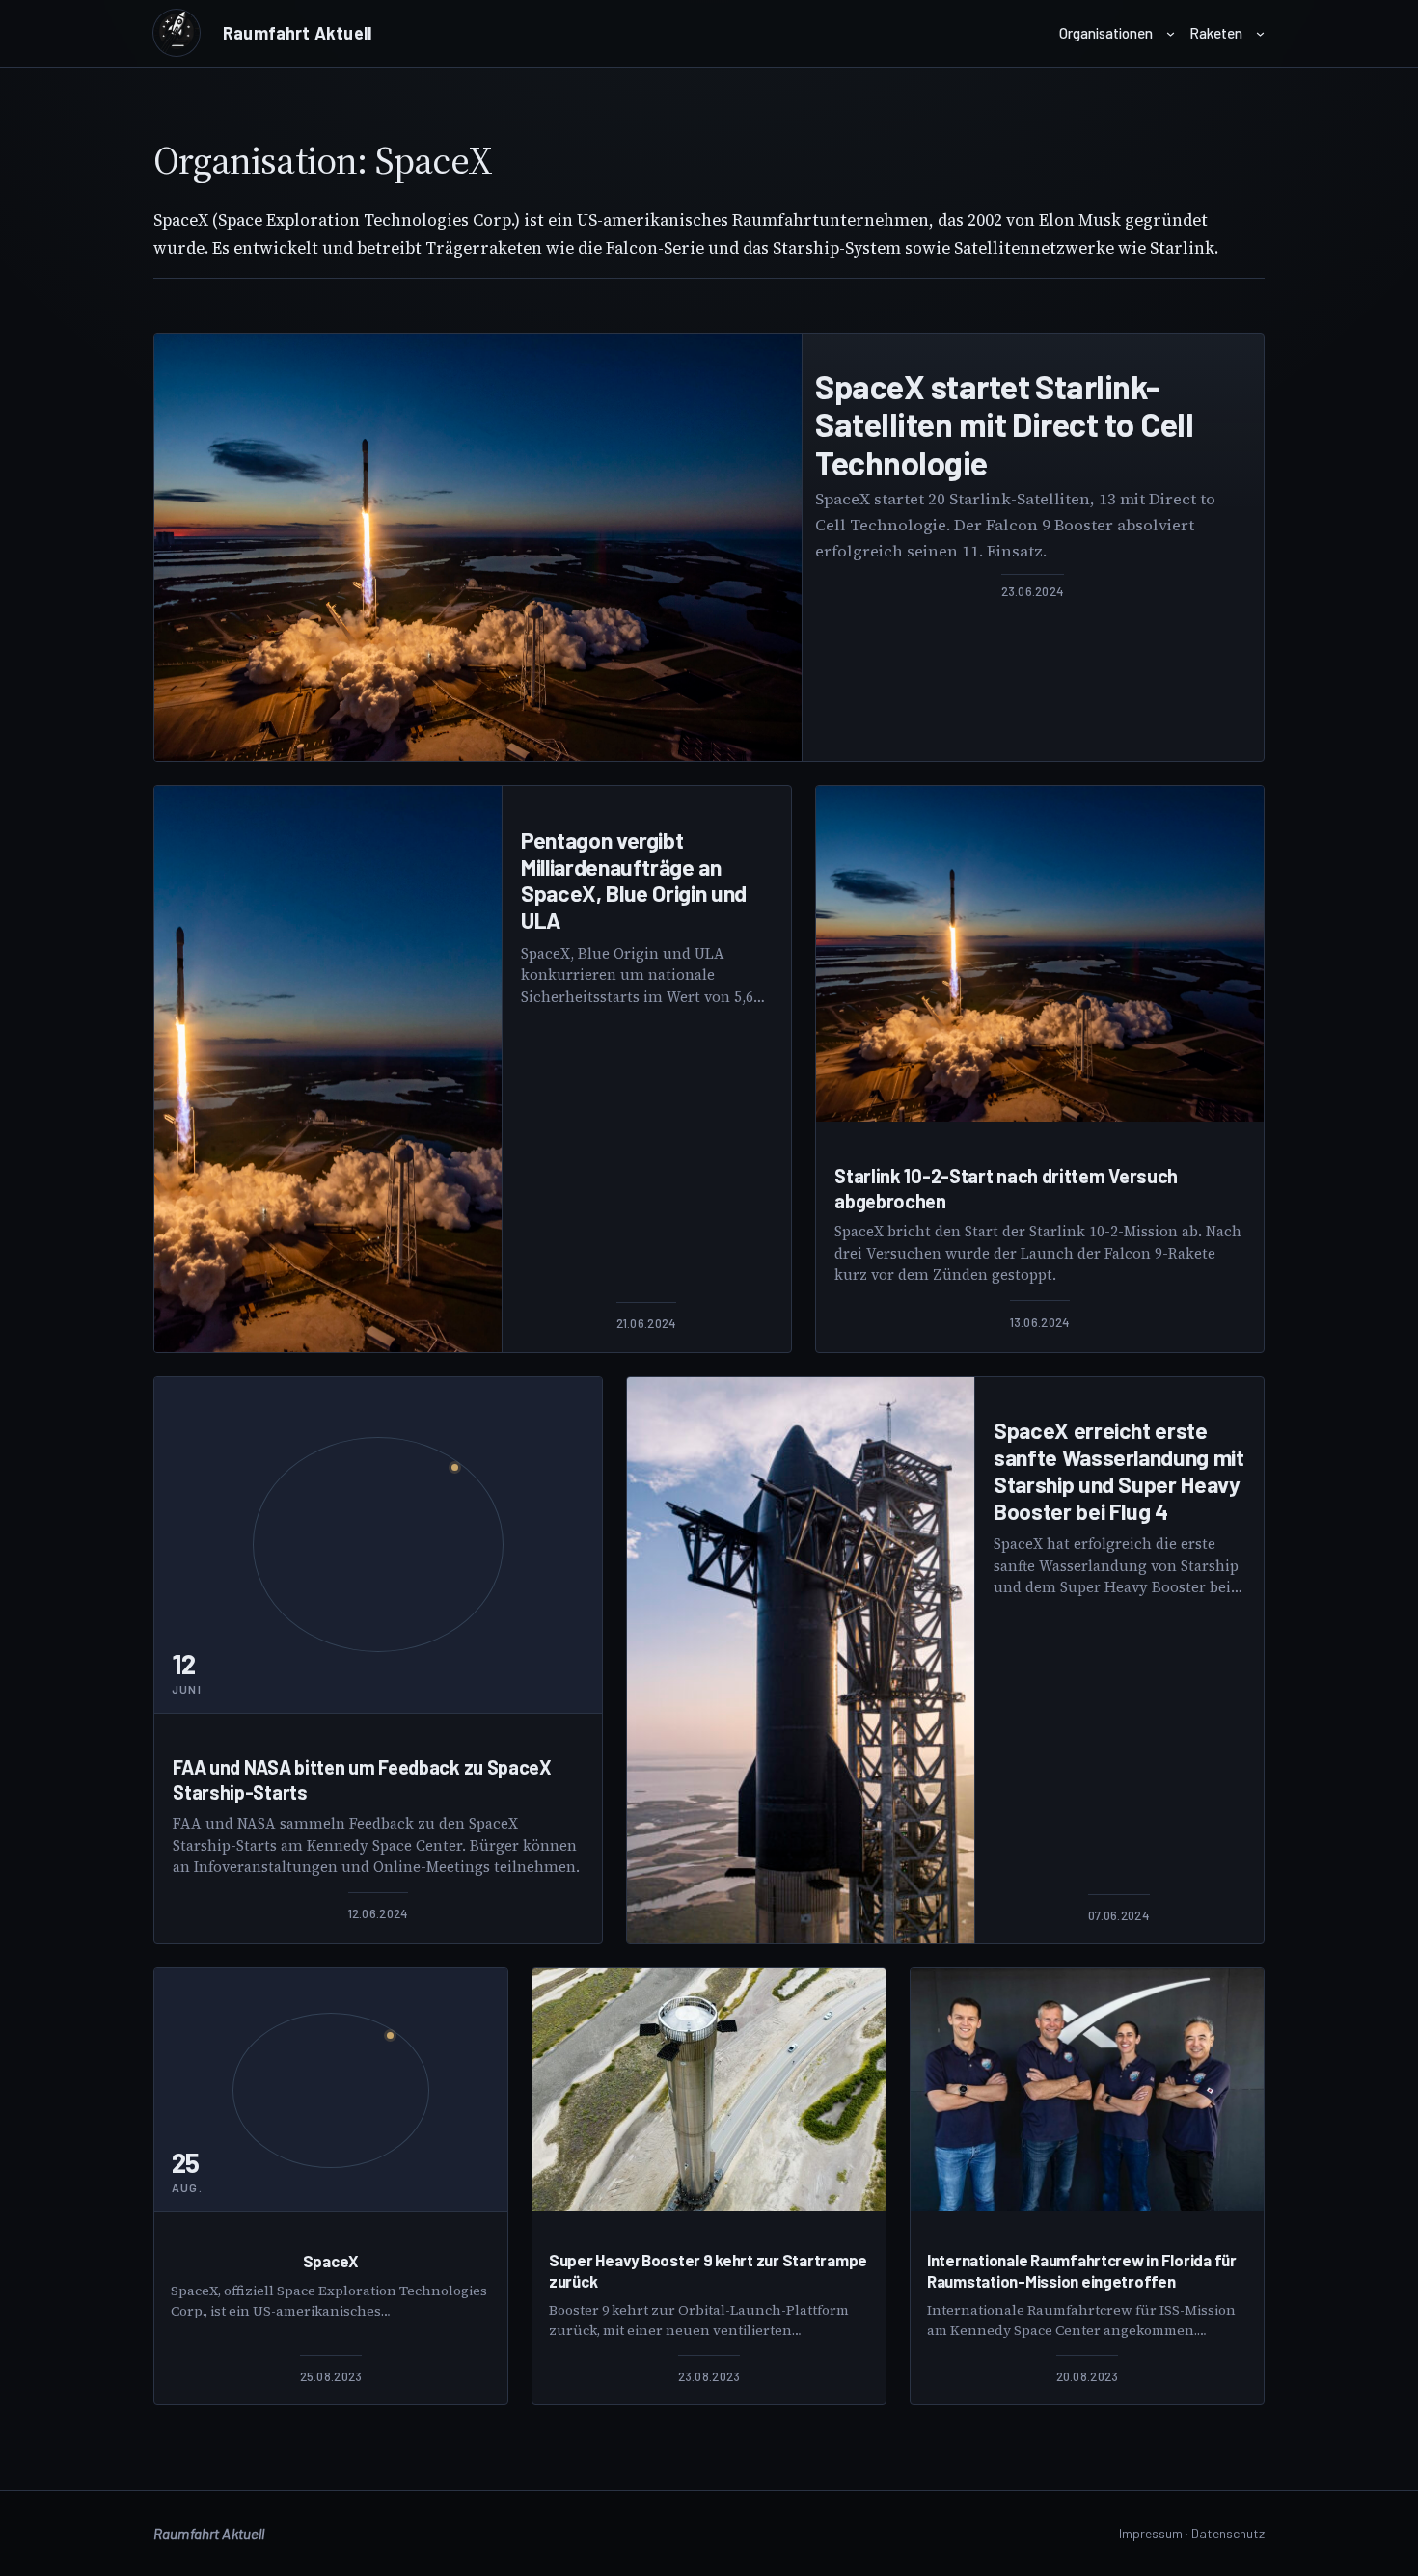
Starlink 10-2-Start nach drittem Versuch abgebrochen (1006, 1188)
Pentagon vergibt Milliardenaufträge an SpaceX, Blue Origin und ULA (634, 881)
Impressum (1151, 2533)
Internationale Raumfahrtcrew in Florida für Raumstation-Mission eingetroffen (1082, 2270)
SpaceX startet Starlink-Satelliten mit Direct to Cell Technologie (1004, 424)
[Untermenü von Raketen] (1260, 33)
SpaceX (331, 2261)
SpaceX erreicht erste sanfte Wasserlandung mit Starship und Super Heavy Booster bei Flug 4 (1119, 1471)
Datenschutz (1228, 2533)
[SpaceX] (478, 548)
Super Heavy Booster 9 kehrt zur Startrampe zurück (708, 2270)
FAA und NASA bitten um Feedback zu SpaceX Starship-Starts (362, 1779)
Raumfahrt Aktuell (297, 33)
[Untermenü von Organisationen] (1171, 33)
